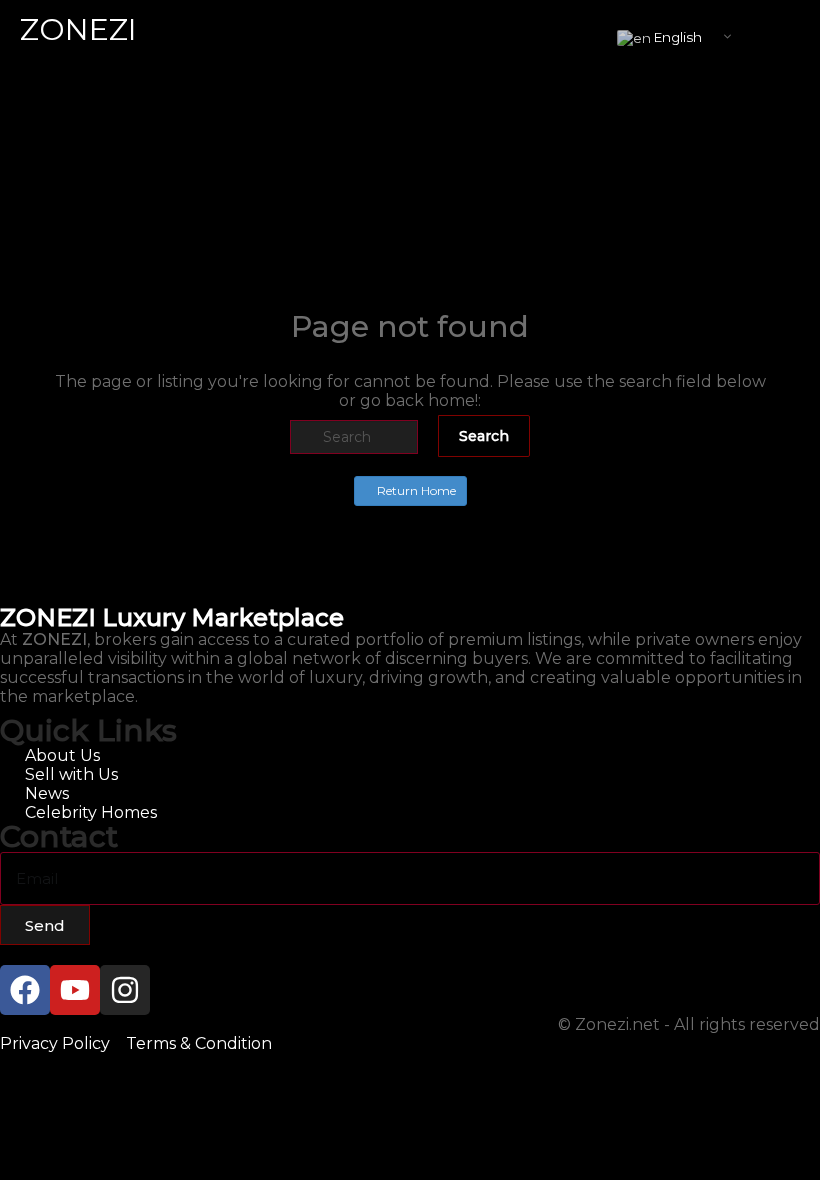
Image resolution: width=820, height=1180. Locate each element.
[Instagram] (125, 990)
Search (484, 436)
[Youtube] (75, 990)
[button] (793, 31)
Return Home (415, 490)
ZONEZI (78, 29)
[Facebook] (25, 990)
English (676, 37)
